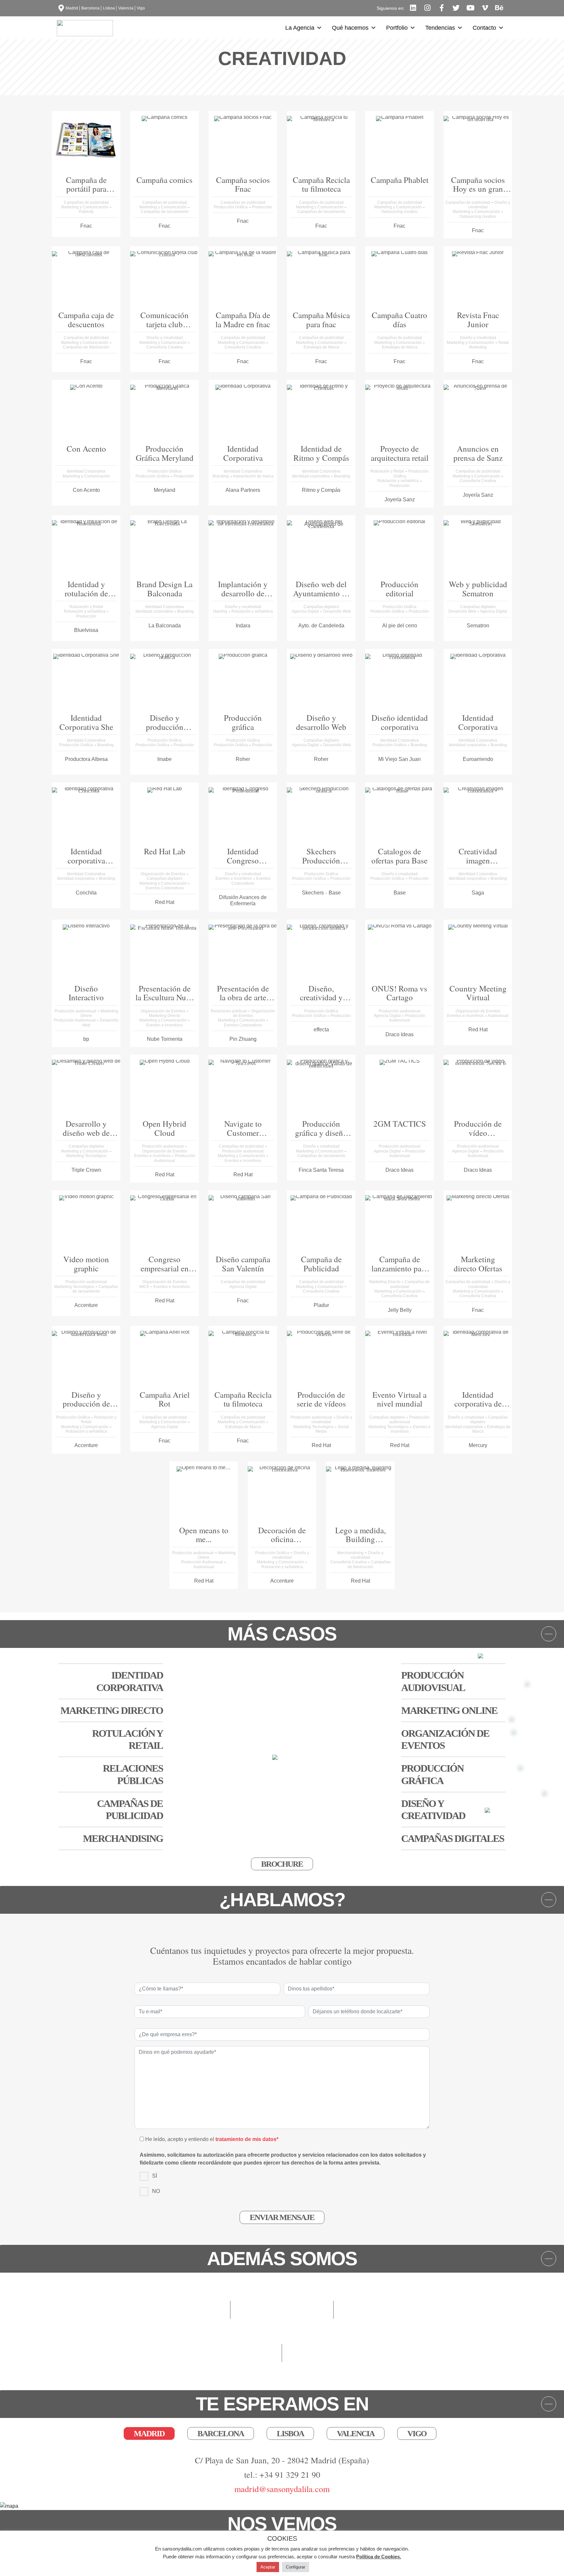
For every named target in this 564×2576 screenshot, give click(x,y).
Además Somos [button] (282, 2259)
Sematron (478, 626)
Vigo (141, 8)
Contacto (484, 28)
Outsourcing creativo (399, 212)
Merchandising (351, 1553)
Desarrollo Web (337, 611)
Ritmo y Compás (321, 490)
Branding (221, 476)
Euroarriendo (478, 759)
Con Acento (86, 490)
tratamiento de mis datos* (247, 2139)
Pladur (321, 1305)
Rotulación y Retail (388, 471)
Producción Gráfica (231, 207)
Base (335, 893)
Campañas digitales (321, 607)
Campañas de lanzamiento (165, 212)
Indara (243, 626)
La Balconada (165, 626)
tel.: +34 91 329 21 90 (282, 2474)
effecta (321, 1030)
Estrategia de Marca (321, 347)
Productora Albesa (86, 759)
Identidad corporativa (311, 476)
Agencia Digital (306, 611)
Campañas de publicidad (86, 202)
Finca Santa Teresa (321, 1170)
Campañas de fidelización (86, 347)
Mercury (478, 1445)
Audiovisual (498, 1016)
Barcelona (90, 8)
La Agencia (300, 28)
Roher (243, 759)
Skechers (313, 893)
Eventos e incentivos (234, 878)
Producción (262, 207)
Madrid (72, 8)
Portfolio (397, 28)
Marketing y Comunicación (85, 207)
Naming (221, 611)
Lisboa (109, 8)
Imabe (164, 759)
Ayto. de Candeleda (321, 626)
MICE (145, 1287)
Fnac (86, 226)
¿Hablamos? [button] (282, 1900)
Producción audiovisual (76, 1011)
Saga (478, 893)
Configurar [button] (296, 2567)
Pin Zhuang (243, 1039)
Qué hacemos (350, 28)
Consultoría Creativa (164, 347)
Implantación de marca (253, 476)
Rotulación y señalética (399, 481)
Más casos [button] (282, 1634)
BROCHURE (282, 1864)
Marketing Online (449, 1710)
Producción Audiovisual (75, 1020)
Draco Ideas (399, 1034)
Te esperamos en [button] (282, 2404)
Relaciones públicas (229, 1011)
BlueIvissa (86, 630)
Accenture (86, 1305)
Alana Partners (243, 490)
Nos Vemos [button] (282, 2524)
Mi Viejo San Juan (399, 759)
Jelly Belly (400, 1310)
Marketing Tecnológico (86, 1156)
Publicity (86, 212)
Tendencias (440, 28)
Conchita (86, 893)
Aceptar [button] (268, 2567)
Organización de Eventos (164, 874)
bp (86, 1039)
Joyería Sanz (400, 499)
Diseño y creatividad (165, 338)
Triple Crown (86, 1170)
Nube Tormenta (165, 1039)
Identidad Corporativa (86, 471)
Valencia (126, 8)
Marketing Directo (164, 1016)
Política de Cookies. (379, 2557)
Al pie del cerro (400, 626)
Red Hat (165, 902)
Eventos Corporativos (165, 888)
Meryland (164, 490)
